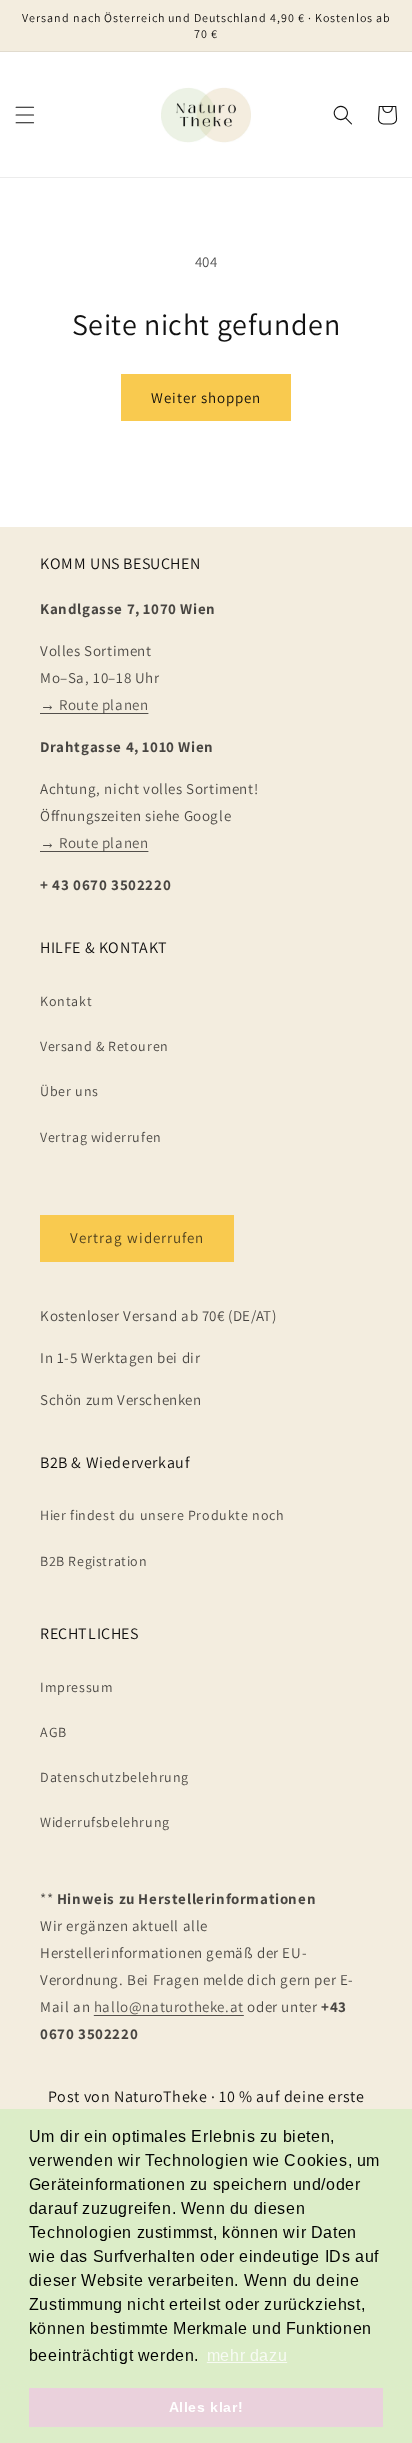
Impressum (76, 1687)
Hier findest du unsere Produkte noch (162, 1515)
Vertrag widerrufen (101, 1137)
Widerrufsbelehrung (105, 1822)
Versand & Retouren (104, 1046)
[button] (25, 115)
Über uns (69, 1091)
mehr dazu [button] (247, 2355)
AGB (53, 1732)
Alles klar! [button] (206, 2407)
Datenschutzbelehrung (114, 1777)
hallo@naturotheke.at (169, 2006)
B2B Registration (94, 1561)
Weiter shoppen (206, 397)
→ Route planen (94, 704)
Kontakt (66, 1001)
